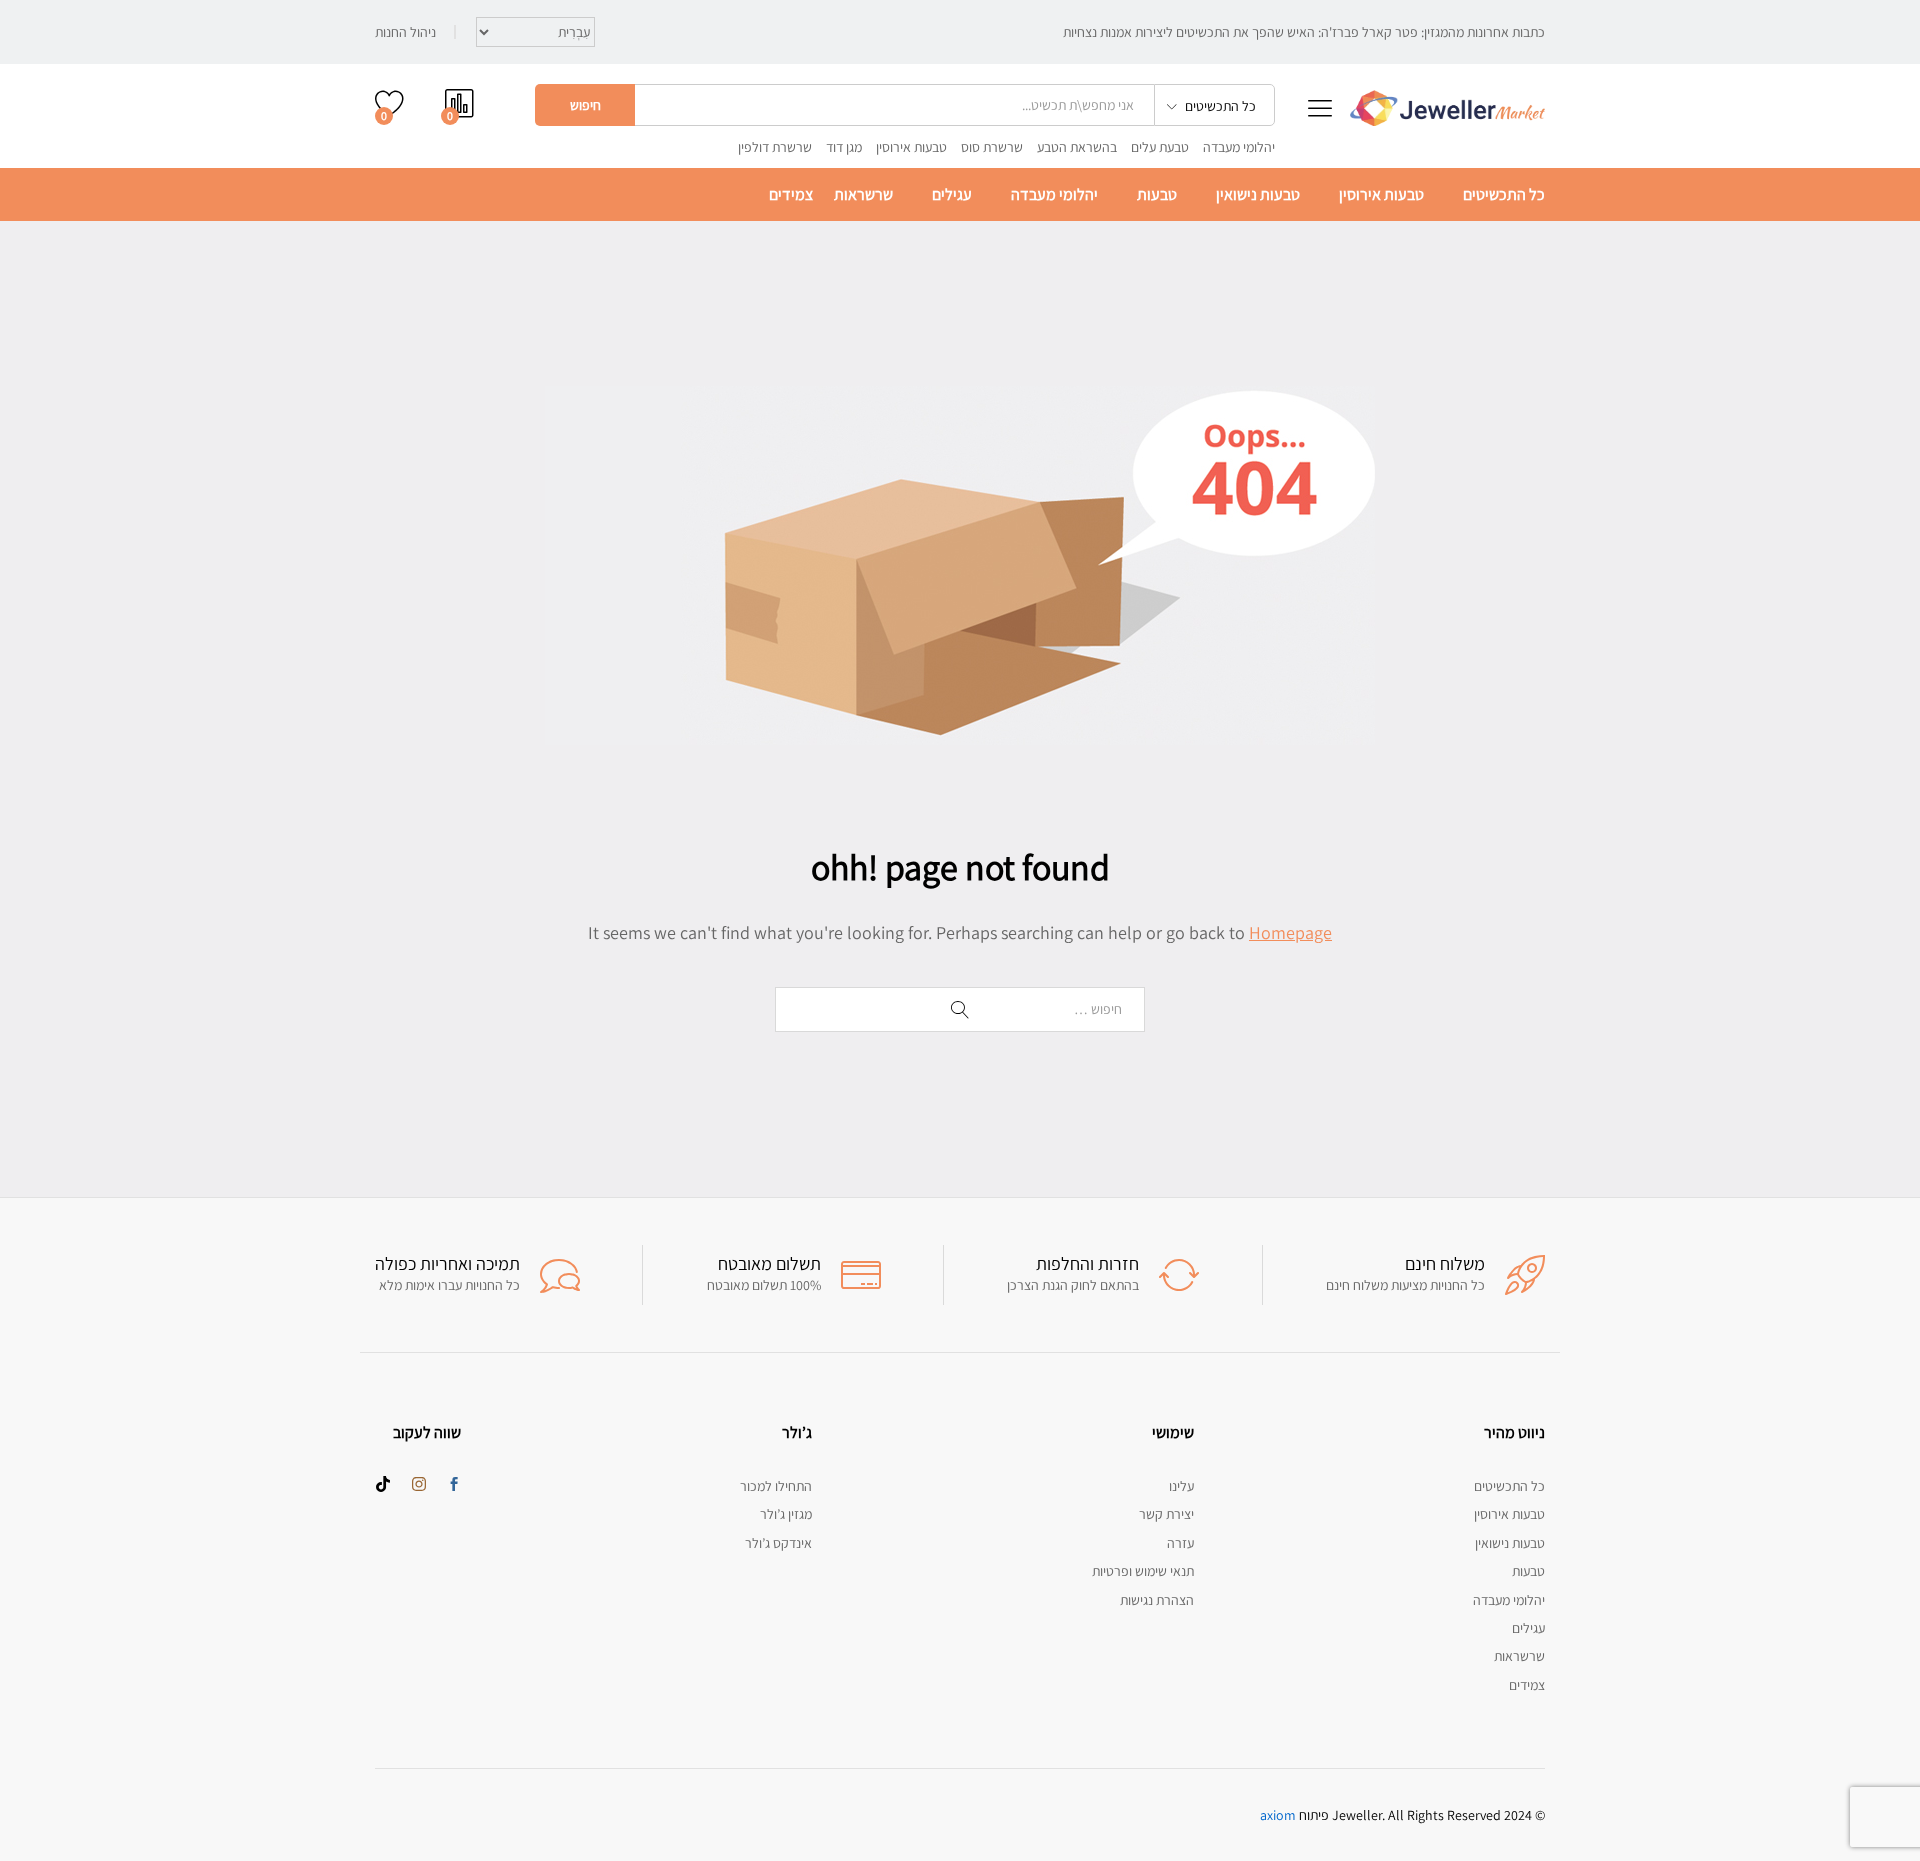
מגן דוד (844, 147)
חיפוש (585, 105)
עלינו (1181, 1486)
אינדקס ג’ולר (778, 1543)
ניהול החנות (405, 32)
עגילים (952, 195)
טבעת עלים (1160, 147)
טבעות (1157, 195)
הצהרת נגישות (1157, 1600)
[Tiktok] (383, 1485)
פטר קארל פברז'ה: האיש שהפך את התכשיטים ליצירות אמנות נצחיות (1240, 32)
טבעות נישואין (1258, 195)
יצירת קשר (1166, 1514)
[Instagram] (419, 1485)
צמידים (791, 195)
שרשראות (863, 195)
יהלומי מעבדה (1239, 147)
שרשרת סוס (992, 147)
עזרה (1180, 1543)
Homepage (1290, 932)
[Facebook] (454, 1485)
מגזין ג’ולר (786, 1514)
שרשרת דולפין (775, 147)
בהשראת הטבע (1077, 147)
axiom (1278, 1815)
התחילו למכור (776, 1486)
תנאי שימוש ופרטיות (1143, 1571)
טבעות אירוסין (911, 147)
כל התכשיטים (1504, 195)
